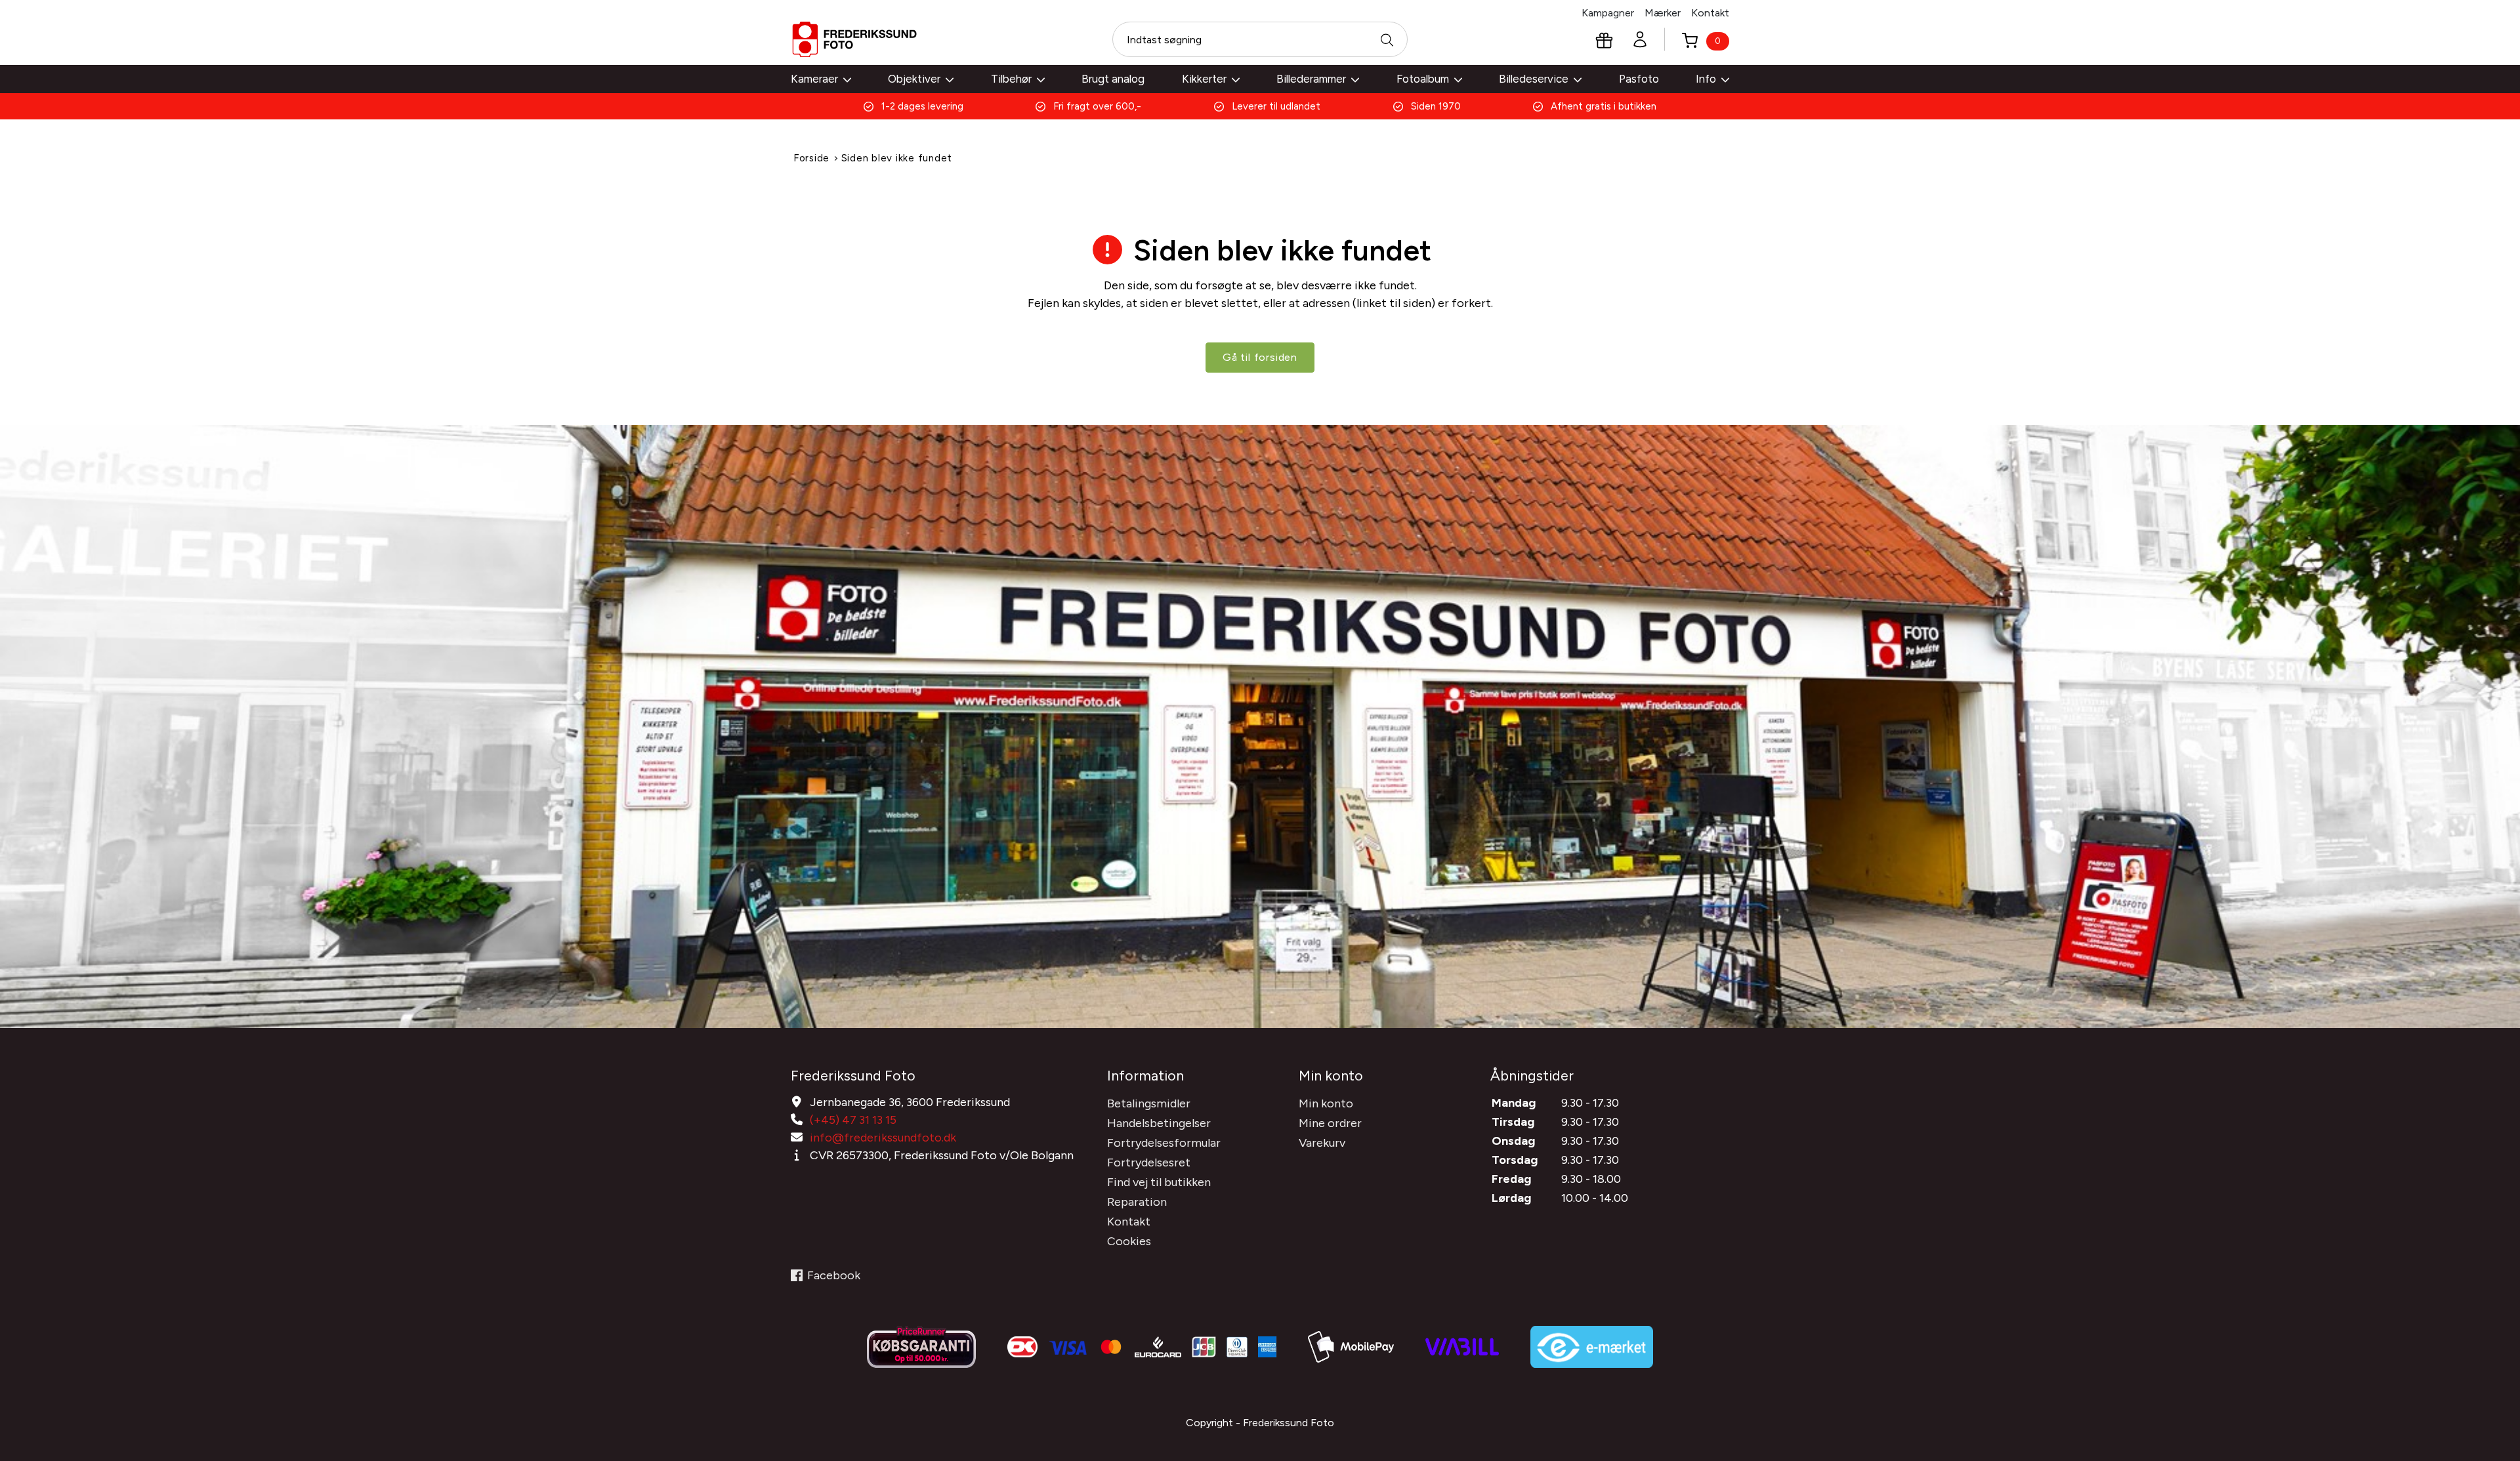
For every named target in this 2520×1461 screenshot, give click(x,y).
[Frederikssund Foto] (854, 39)
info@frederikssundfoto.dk (883, 1138)
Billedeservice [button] (1534, 79)
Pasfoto (1639, 79)
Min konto (1326, 1103)
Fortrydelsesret (1149, 1163)
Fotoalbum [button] (1423, 79)
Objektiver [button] (914, 79)
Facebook (834, 1275)
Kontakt (1710, 13)
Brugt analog (1113, 79)
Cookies (1129, 1241)
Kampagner (1608, 13)
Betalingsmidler (1149, 1103)
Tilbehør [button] (1011, 79)
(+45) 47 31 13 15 (853, 1120)
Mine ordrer (1330, 1123)
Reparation (1137, 1202)
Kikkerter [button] (1204, 79)
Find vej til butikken (1159, 1182)
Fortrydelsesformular (1164, 1143)
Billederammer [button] (1311, 79)
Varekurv (1322, 1143)
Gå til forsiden (1260, 357)
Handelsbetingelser (1159, 1123)
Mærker (1663, 13)
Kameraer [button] (814, 79)
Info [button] (1706, 79)
